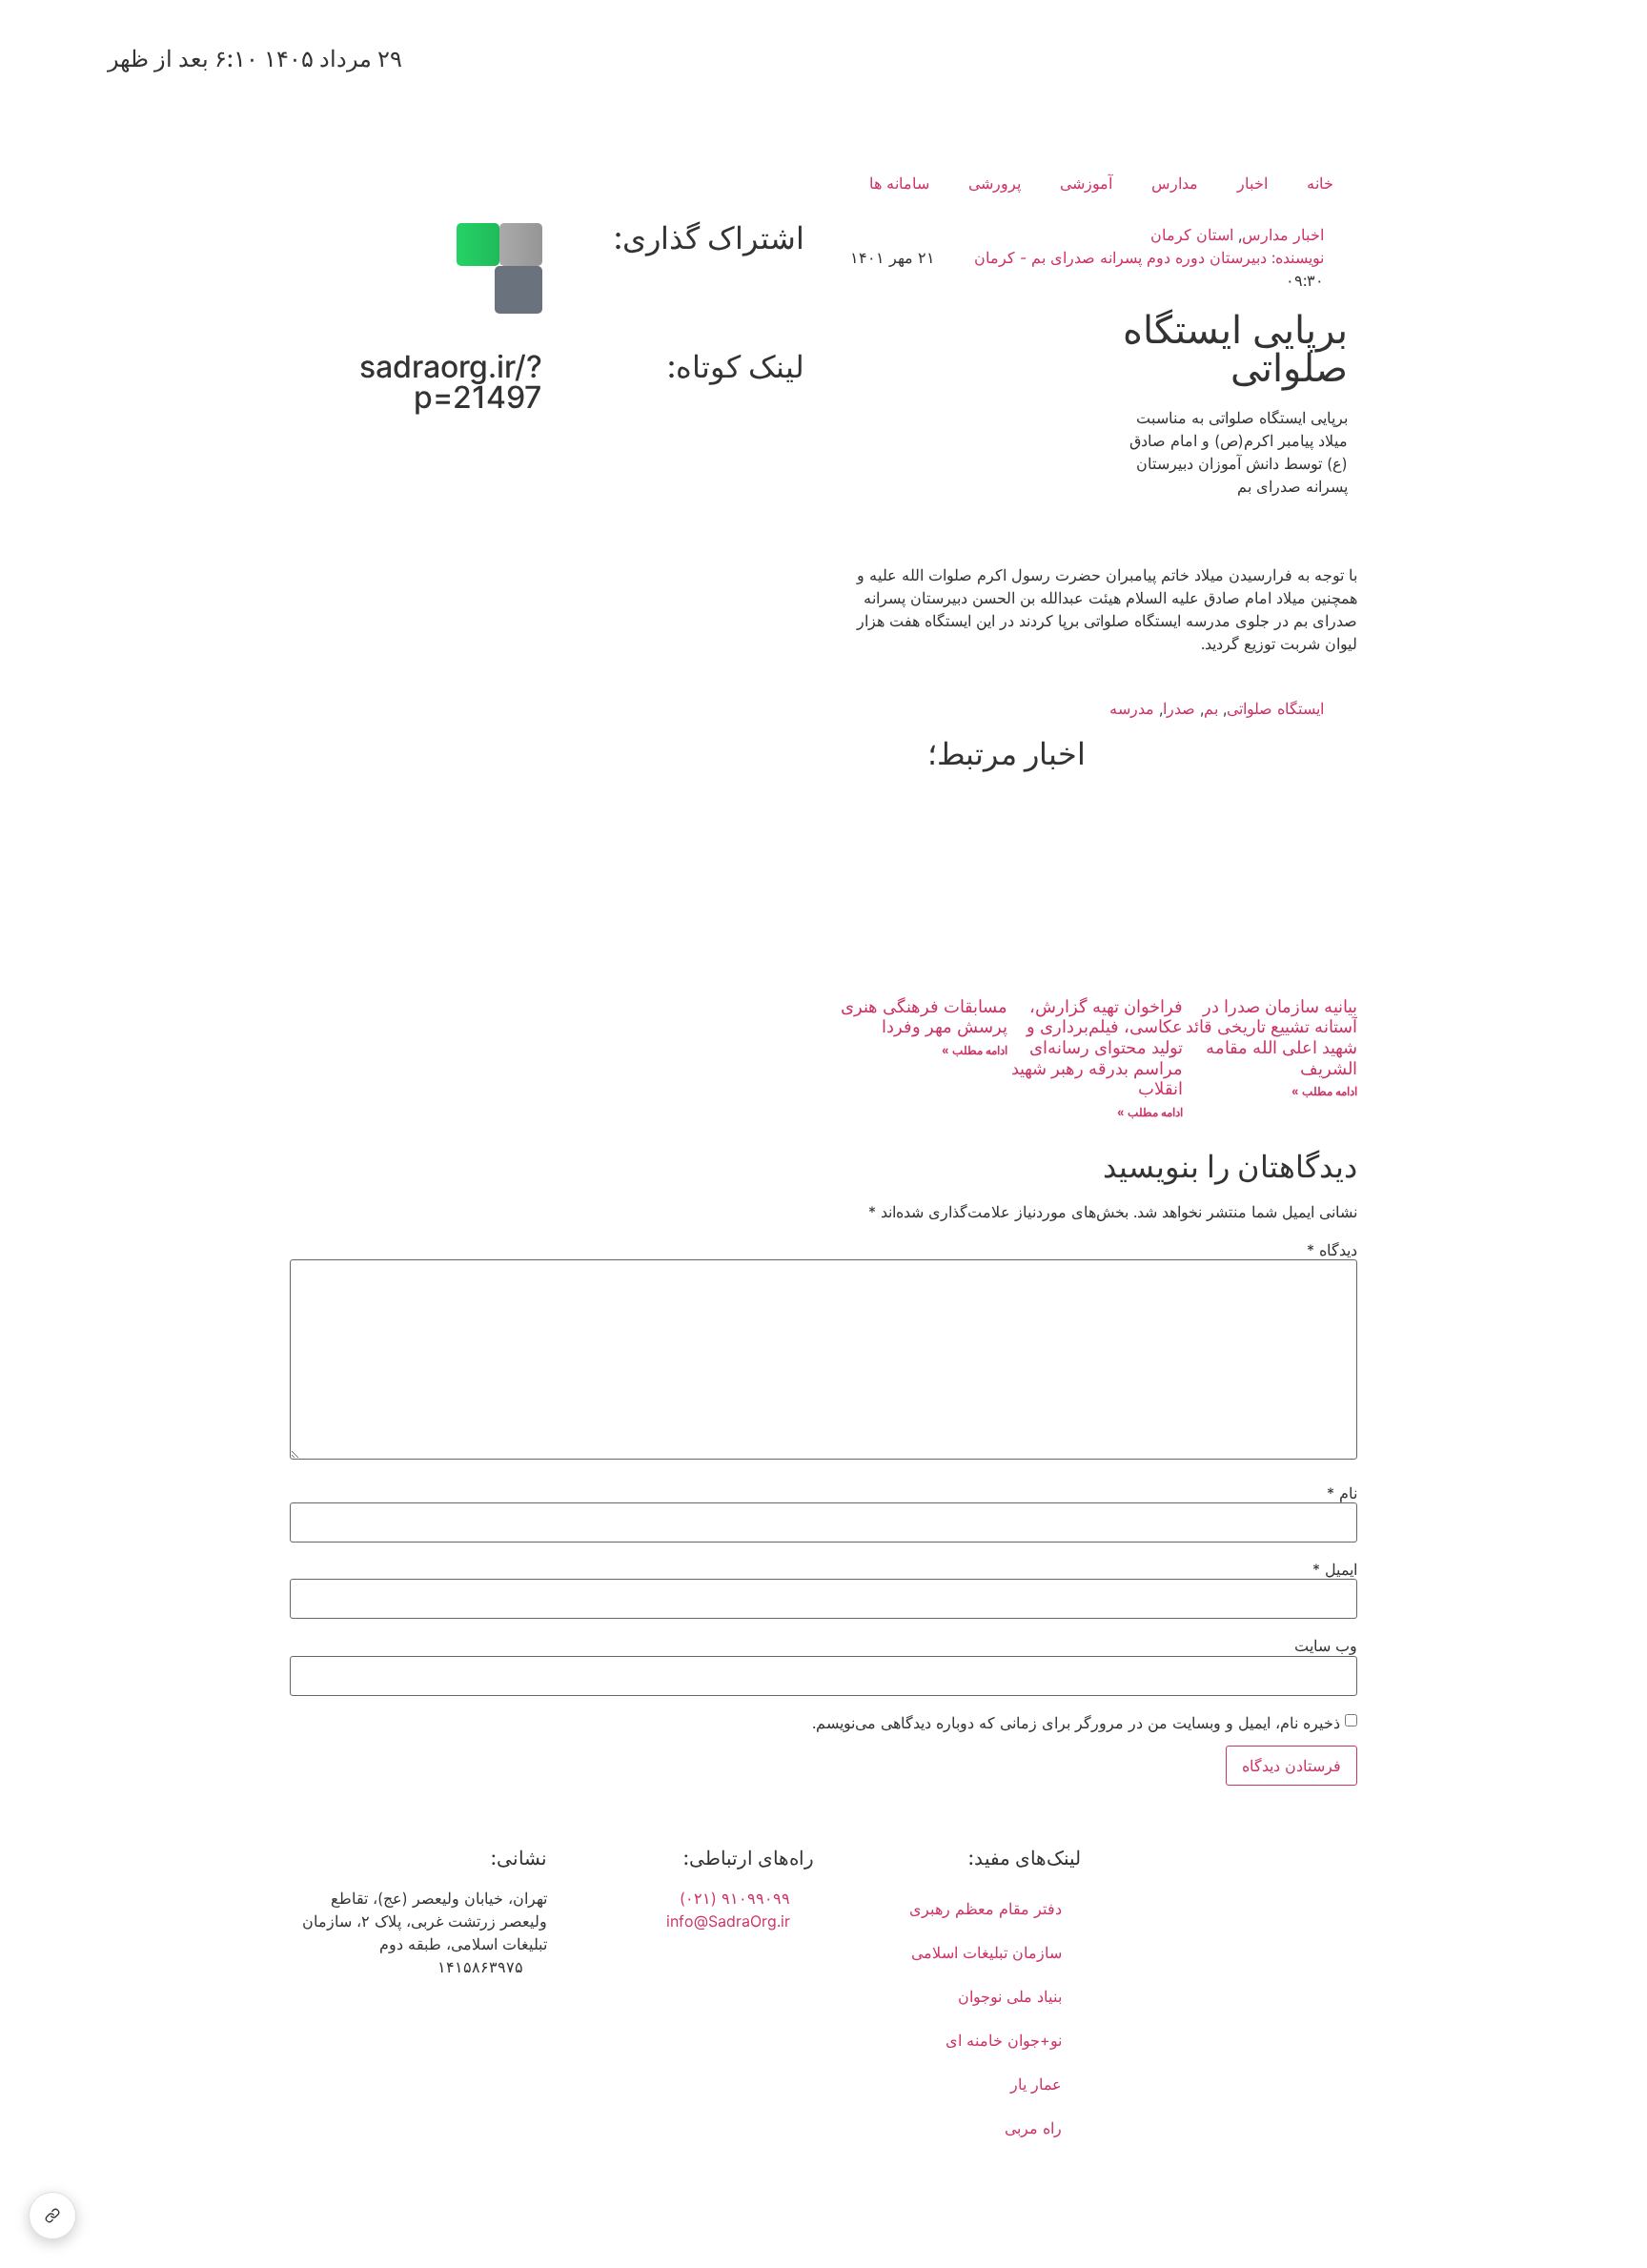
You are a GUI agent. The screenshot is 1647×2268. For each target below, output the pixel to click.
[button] (521, 245)
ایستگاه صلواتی (1275, 708)
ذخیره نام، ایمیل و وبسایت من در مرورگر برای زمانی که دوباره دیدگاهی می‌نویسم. (1076, 1723)
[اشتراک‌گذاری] (52, 2216)
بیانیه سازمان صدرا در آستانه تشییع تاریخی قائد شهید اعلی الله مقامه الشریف (1271, 1037)
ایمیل (1335, 1569)
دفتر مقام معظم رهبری (986, 1909)
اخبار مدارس (1283, 235)
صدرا (1179, 708)
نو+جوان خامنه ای (1004, 2040)
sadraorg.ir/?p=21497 (451, 382)
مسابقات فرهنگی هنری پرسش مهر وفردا (924, 1017)
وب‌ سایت (1326, 1645)
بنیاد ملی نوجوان (1010, 1996)
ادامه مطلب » (1324, 1091)
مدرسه (1132, 708)
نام (1342, 1493)
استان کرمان (1192, 235)
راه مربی (1033, 2128)
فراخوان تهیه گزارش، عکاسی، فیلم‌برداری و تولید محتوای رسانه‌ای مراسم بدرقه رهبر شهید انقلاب (1097, 1047)
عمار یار (1036, 2084)
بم (1211, 708)
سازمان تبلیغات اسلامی (986, 1952)
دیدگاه (1332, 1250)
